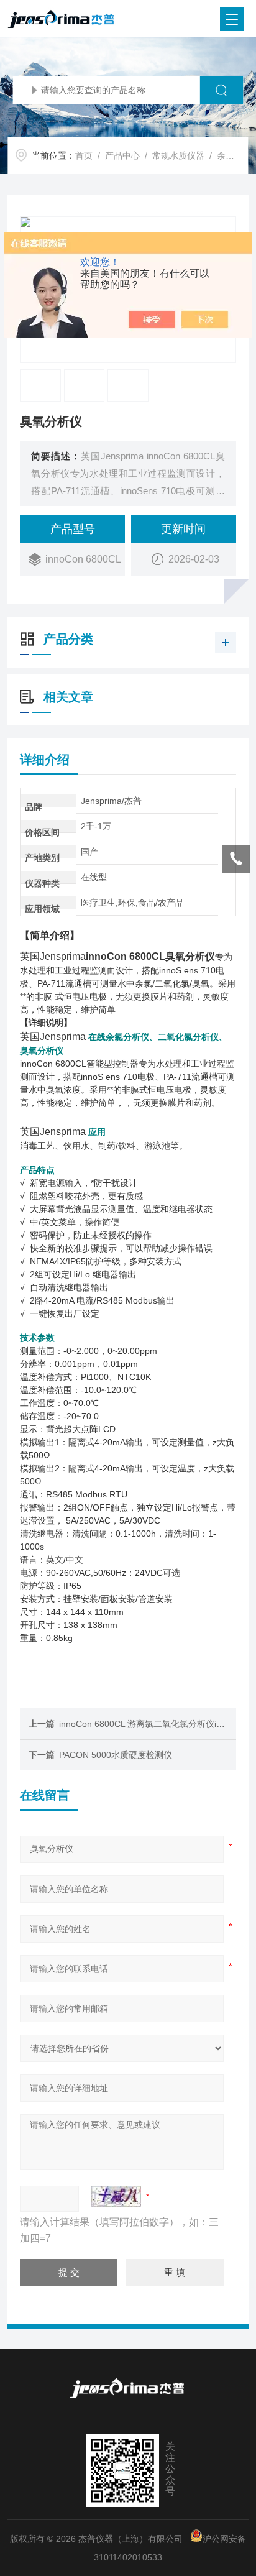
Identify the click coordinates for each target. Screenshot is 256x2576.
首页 (84, 155)
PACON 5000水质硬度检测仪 (116, 1755)
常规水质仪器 (178, 155)
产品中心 (122, 155)
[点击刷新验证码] (116, 2196)
